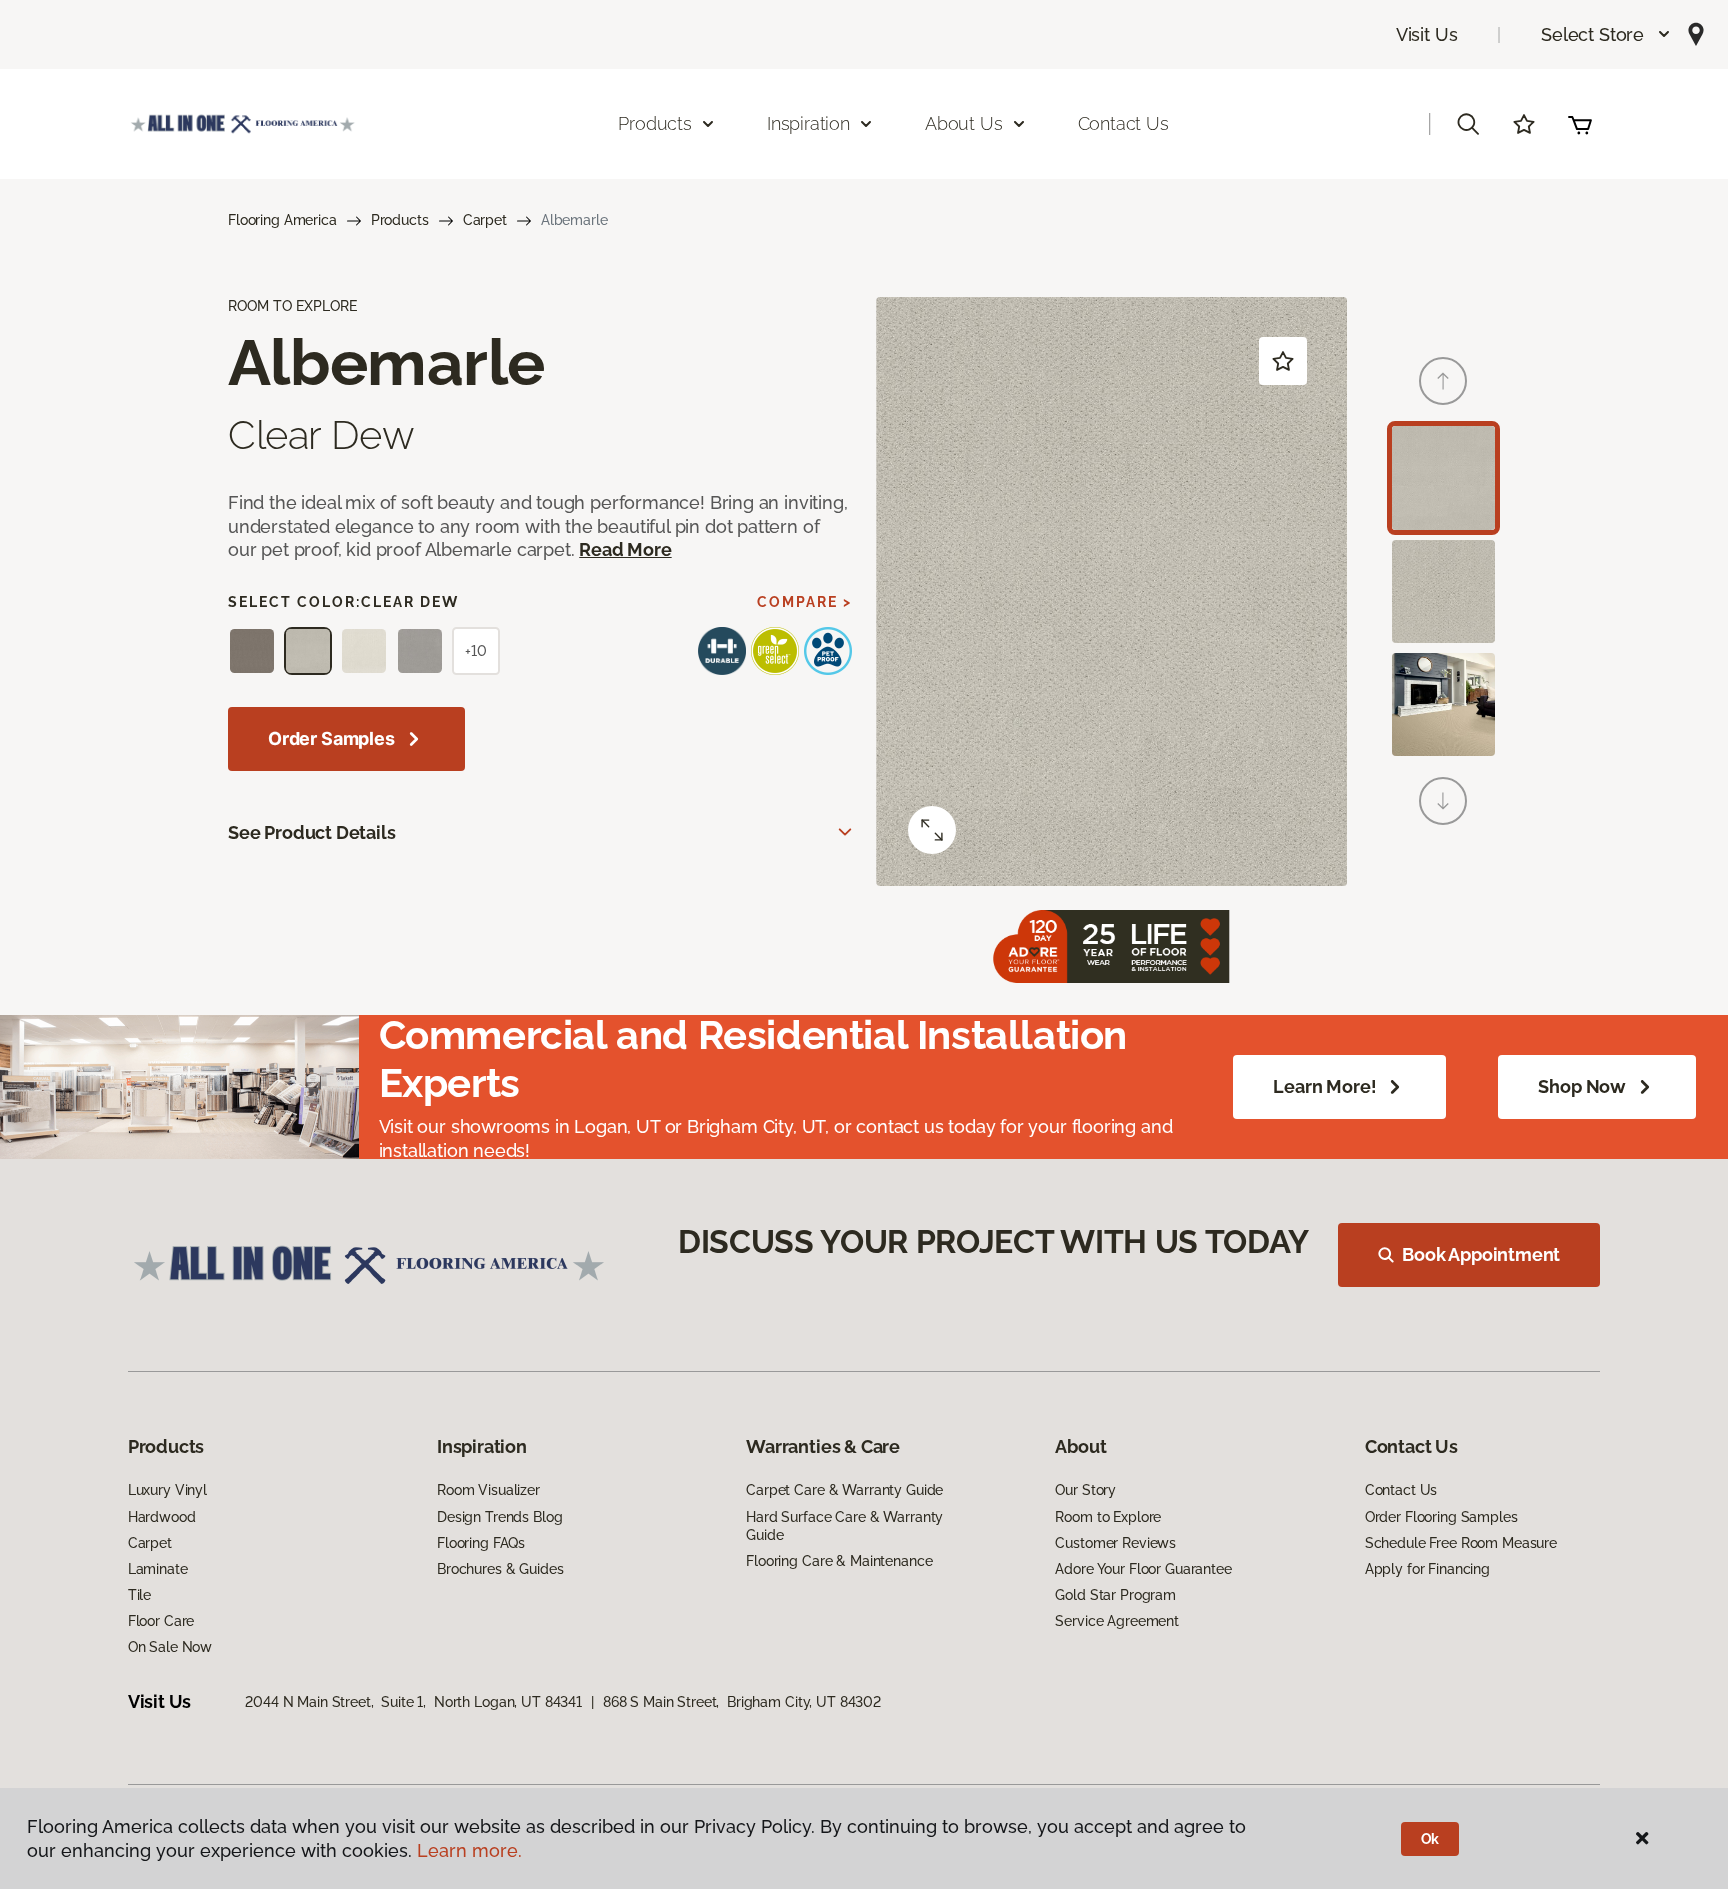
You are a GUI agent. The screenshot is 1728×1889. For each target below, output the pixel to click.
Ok (1430, 1839)
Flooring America (282, 220)
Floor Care (161, 1621)
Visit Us (1427, 34)
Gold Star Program (1115, 1595)
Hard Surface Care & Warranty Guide (844, 1526)
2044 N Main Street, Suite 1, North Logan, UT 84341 (413, 1702)
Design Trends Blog (499, 1517)
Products (400, 220)
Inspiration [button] (808, 123)
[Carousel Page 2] (1443, 591)
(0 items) (1580, 124)
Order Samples (331, 738)
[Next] (1443, 801)
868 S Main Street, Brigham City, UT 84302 (742, 1702)
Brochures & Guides (500, 1569)
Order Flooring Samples (1441, 1517)
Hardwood (162, 1517)
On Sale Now (170, 1647)
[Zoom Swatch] (932, 830)
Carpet (485, 220)
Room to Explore (1108, 1517)
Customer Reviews (1115, 1543)
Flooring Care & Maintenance (839, 1561)
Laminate (158, 1569)
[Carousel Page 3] (1443, 704)
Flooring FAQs (481, 1543)
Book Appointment (1481, 1254)
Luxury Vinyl (167, 1490)
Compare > (804, 602)
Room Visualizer (488, 1490)
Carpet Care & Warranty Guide (844, 1490)
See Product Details (312, 832)
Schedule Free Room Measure (1461, 1543)
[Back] (1443, 381)
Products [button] (655, 123)
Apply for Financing (1427, 1569)
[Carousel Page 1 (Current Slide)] (1443, 477)
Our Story (1085, 1490)
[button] (1606, 34)
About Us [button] (964, 123)
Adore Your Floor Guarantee (1143, 1569)
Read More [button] (625, 549)
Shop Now (1582, 1086)
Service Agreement (1117, 1621)
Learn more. (469, 1850)
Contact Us (1123, 123)
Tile (139, 1595)
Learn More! (1324, 1086)
